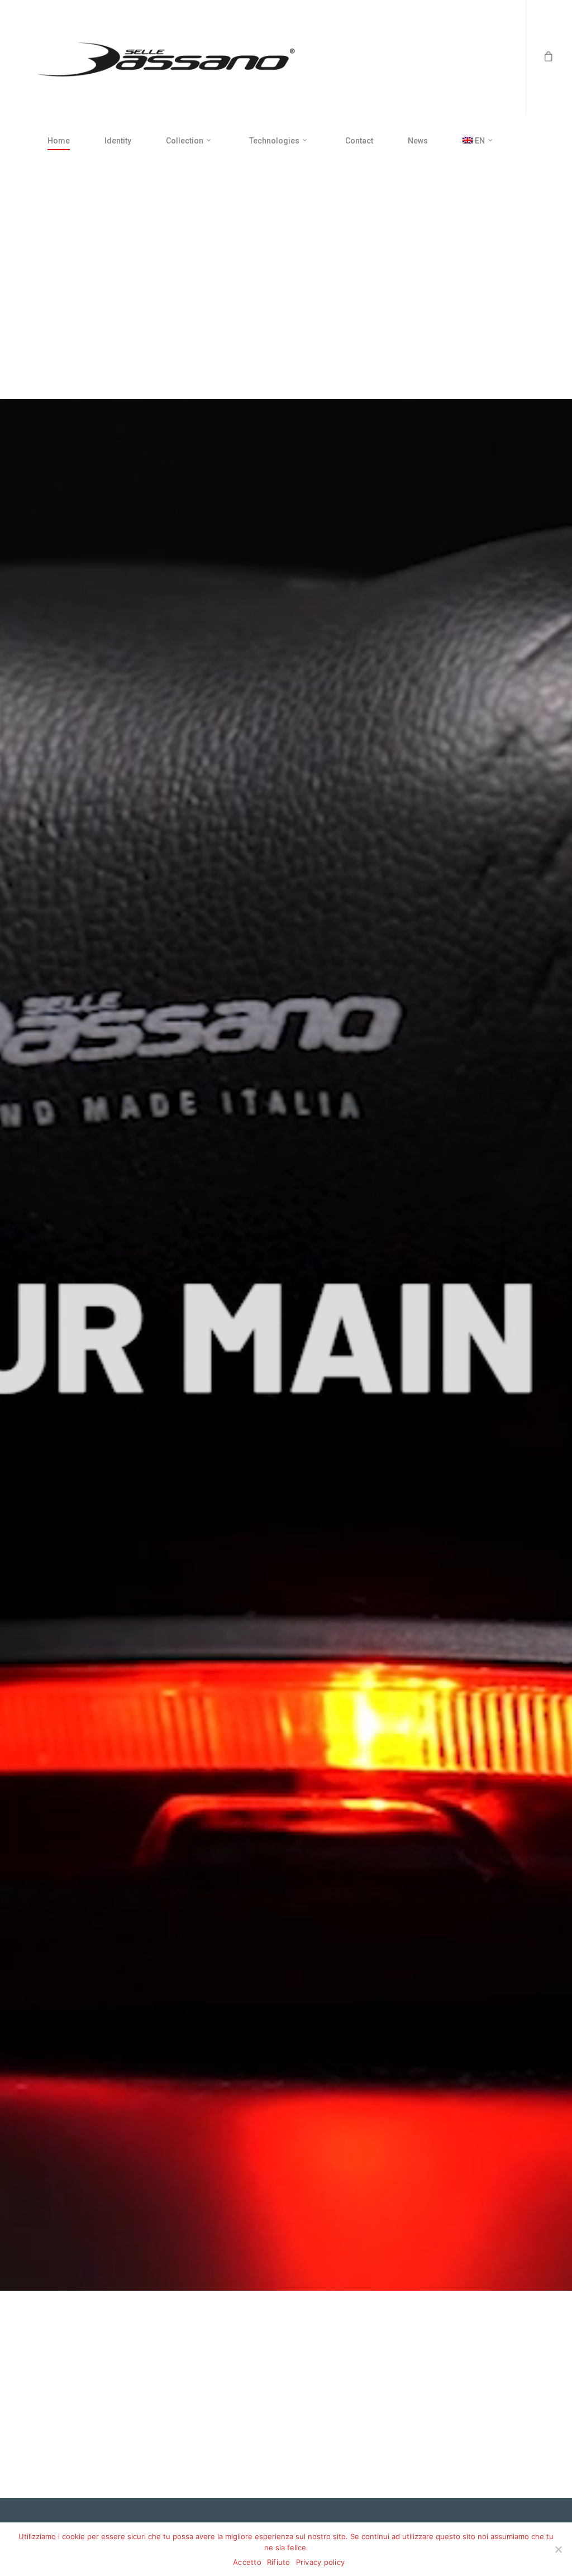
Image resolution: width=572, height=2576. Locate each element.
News (418, 141)
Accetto (247, 2562)
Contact (359, 141)
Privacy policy (321, 2562)
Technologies (274, 141)
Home (59, 141)
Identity (118, 141)
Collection (185, 141)
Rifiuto (279, 2562)
